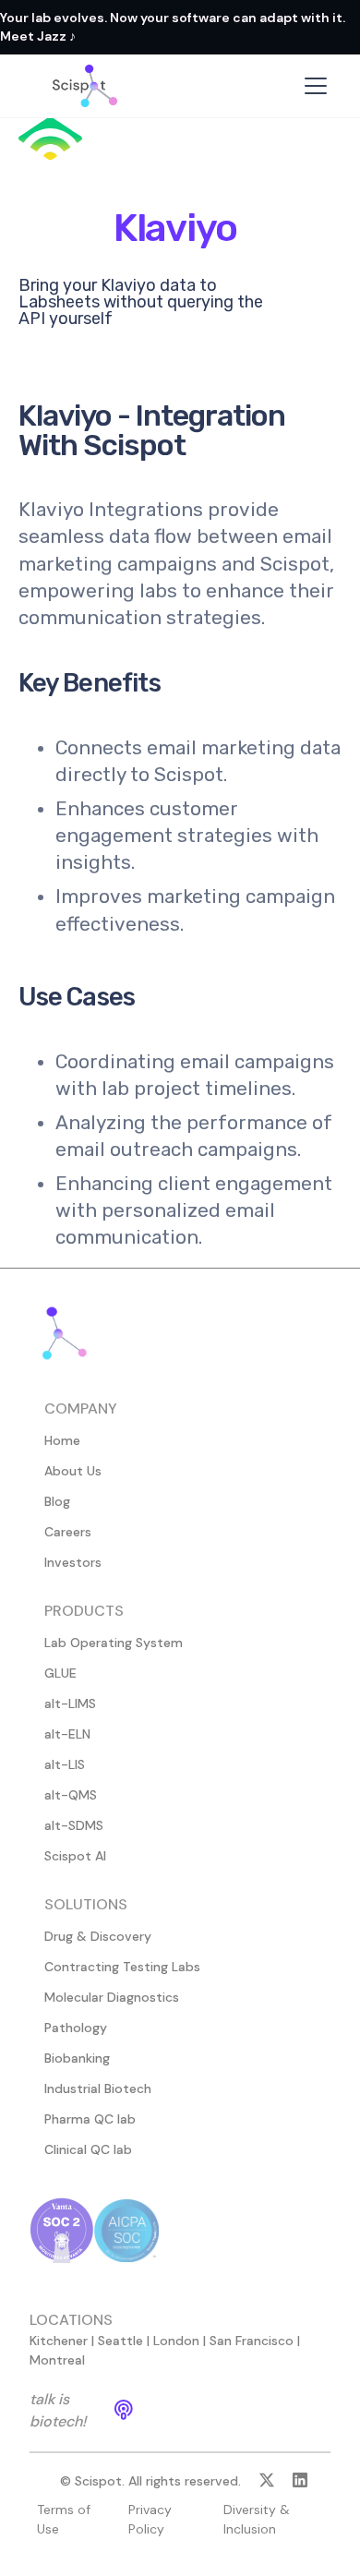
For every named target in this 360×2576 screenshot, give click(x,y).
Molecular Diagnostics (112, 1997)
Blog (57, 1501)
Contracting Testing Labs (122, 1967)
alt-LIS (65, 1764)
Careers (68, 1532)
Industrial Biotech (98, 2088)
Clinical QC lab (88, 2149)
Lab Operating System (114, 1643)
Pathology (76, 2028)
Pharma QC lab (90, 2119)
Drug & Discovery (98, 1936)
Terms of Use (64, 2519)
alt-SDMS (74, 1825)
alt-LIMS (70, 1703)
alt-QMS (71, 1795)
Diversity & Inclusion (257, 2519)
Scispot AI (75, 1856)
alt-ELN (67, 1734)
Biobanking (77, 2058)
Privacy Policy (150, 2519)
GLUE (60, 1673)
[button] (312, 86)
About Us (73, 1471)
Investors (73, 1562)
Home (62, 1440)
